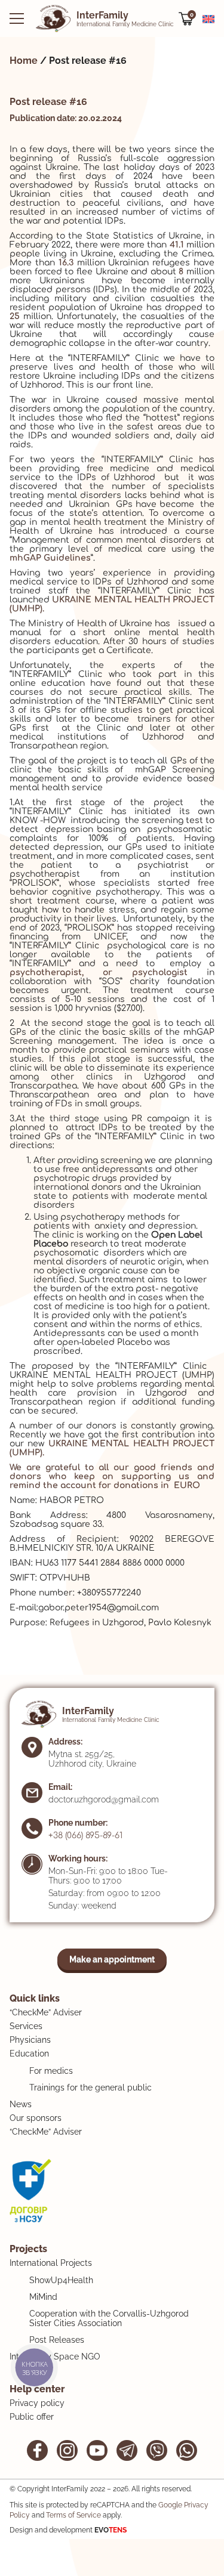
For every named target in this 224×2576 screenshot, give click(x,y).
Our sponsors (36, 2118)
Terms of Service (73, 2515)
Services (26, 2026)
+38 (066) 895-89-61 (85, 1836)
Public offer (32, 2417)
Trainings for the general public (90, 2088)
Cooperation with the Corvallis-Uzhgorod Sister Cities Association (109, 2318)
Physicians (30, 2040)
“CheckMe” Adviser (46, 2012)
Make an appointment (112, 1959)
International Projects (51, 2263)
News (21, 2104)
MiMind (43, 2297)
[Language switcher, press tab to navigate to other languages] (208, 18)
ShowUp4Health (61, 2280)
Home (24, 61)
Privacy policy (37, 2403)
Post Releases (57, 2340)
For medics (51, 2071)
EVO (111, 2530)
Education (29, 2054)
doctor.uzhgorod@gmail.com (104, 1799)
